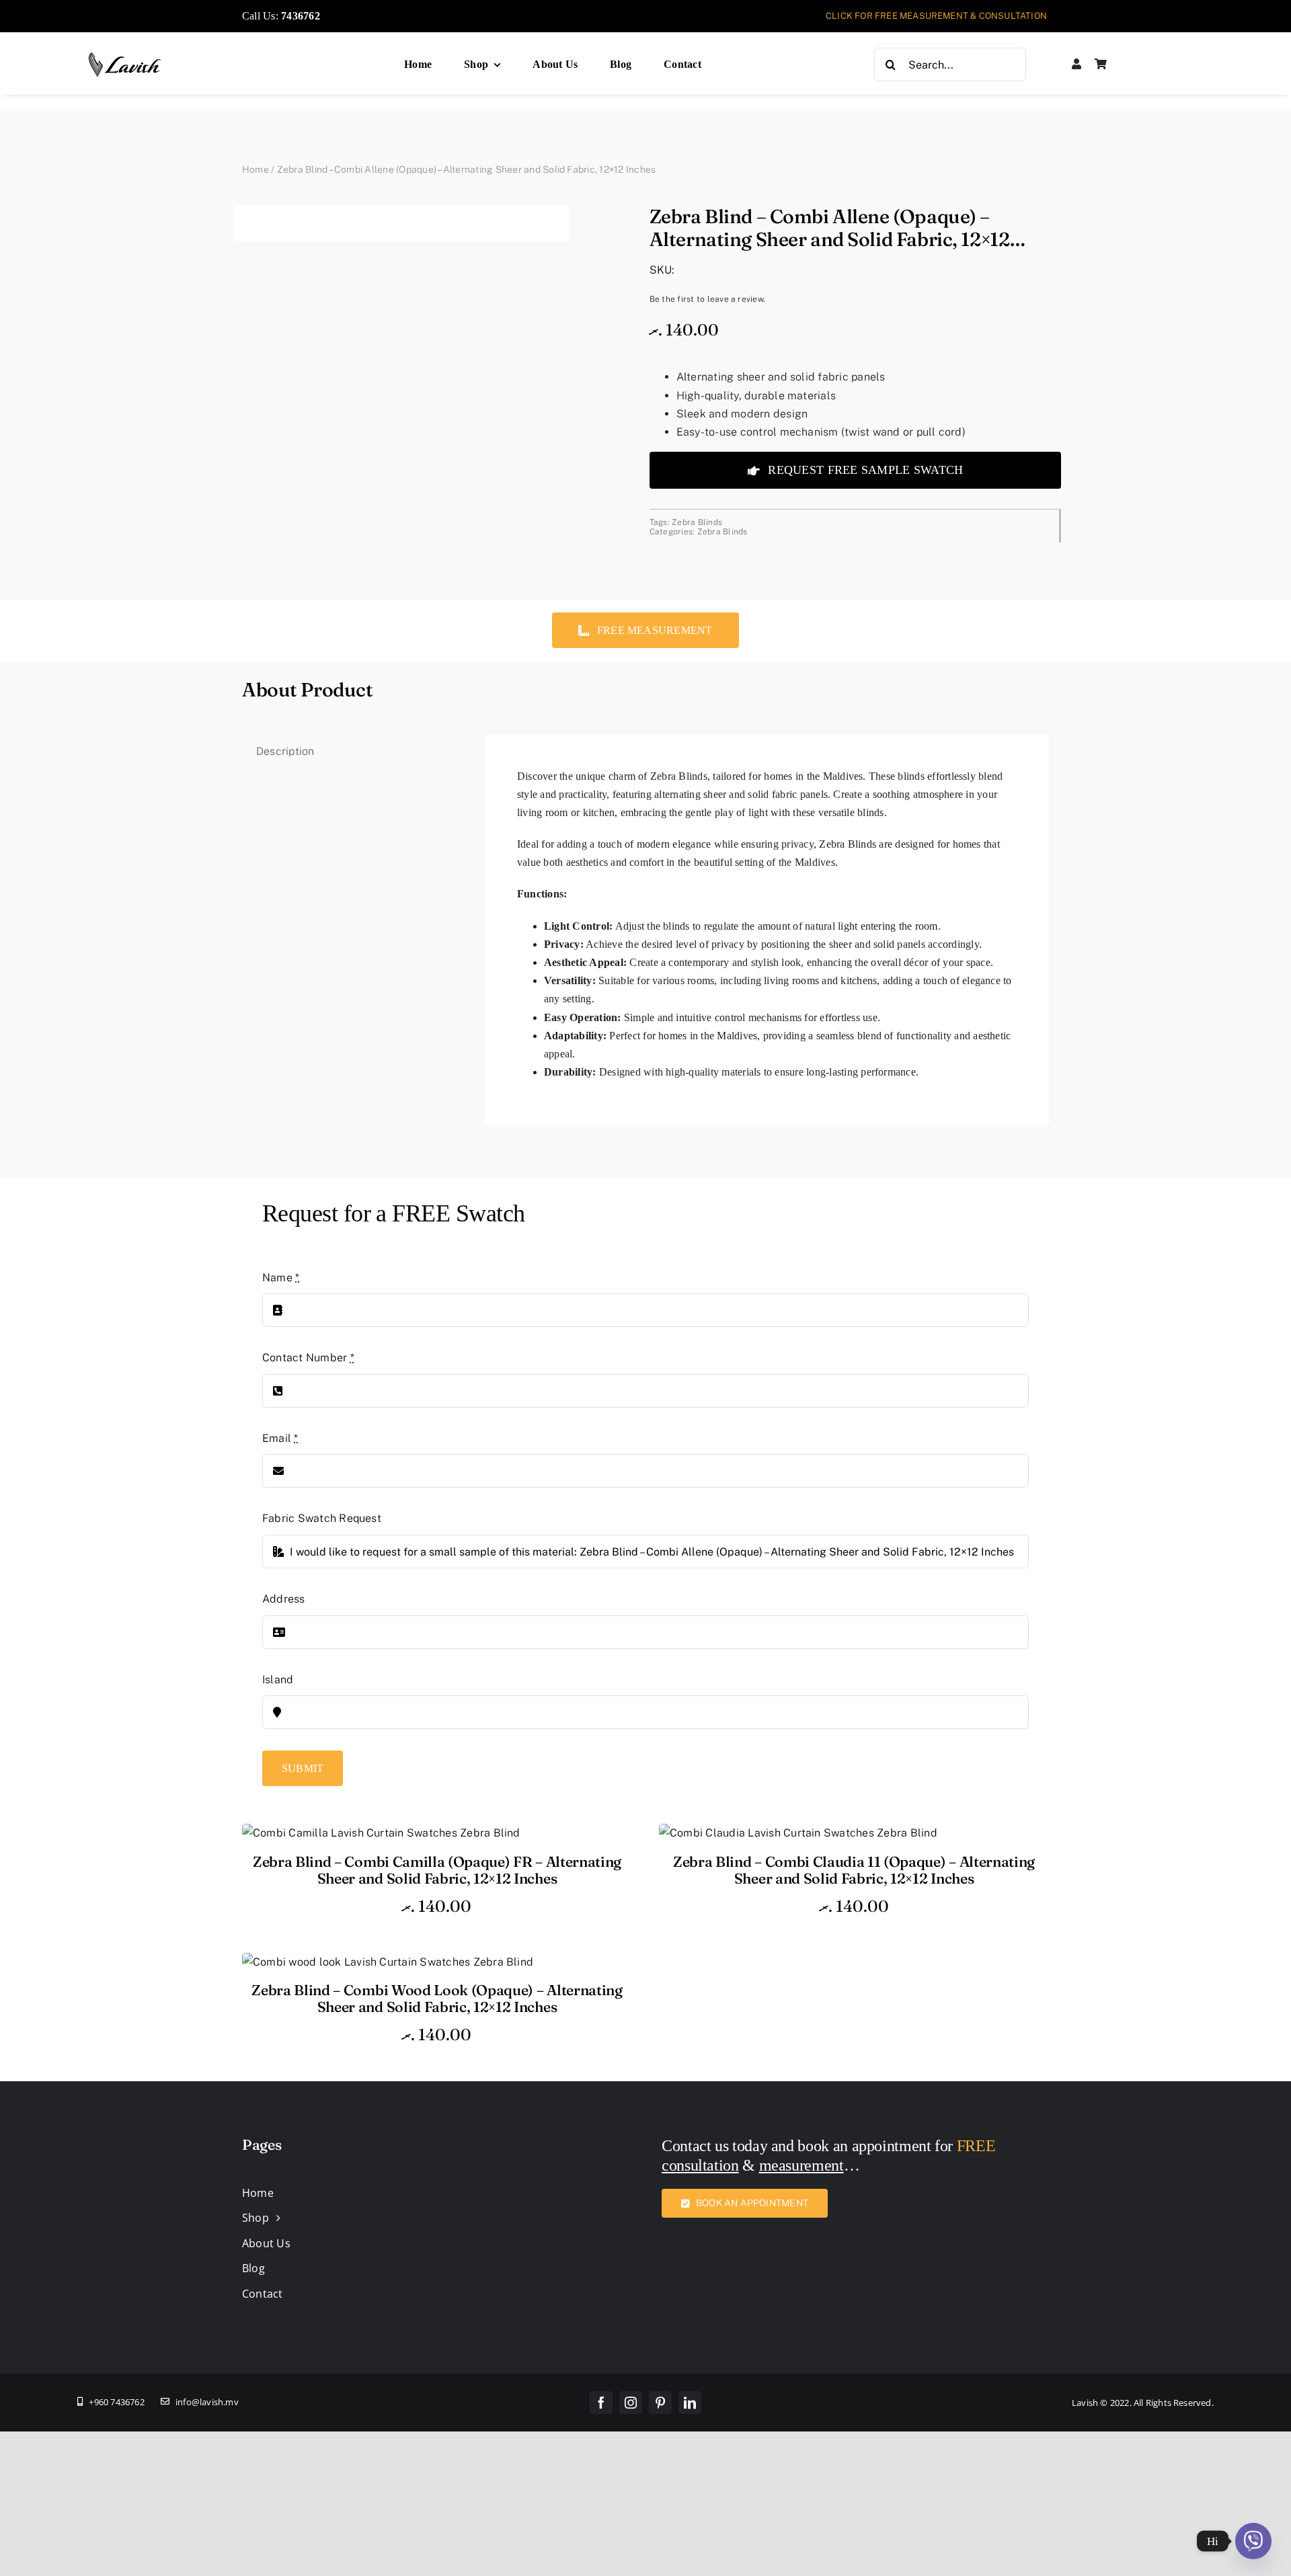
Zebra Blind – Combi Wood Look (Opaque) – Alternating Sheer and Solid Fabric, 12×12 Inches (437, 1999)
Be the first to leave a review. (707, 299)
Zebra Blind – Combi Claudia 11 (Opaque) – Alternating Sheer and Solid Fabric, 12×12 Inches (854, 1870)
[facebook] (601, 2403)
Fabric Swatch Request (322, 1518)
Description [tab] (285, 751)
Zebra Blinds (697, 522)
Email (280, 1438)
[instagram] (631, 2403)
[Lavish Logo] (125, 57)
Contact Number (308, 1358)
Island (278, 1680)
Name (281, 1278)
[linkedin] (690, 2403)
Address (284, 1599)
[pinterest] (660, 2403)
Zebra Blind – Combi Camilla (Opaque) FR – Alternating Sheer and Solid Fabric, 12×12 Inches (437, 1870)
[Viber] (1253, 2541)
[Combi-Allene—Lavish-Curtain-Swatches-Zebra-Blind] (402, 223)
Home (256, 169)
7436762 (301, 16)
